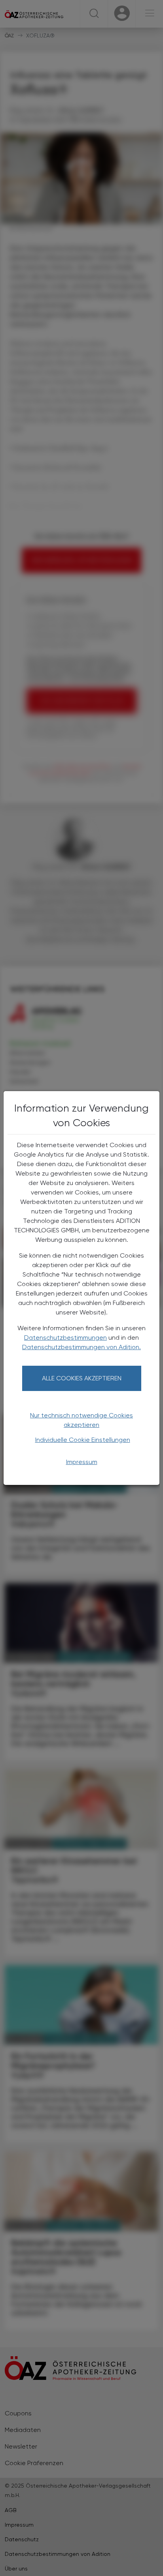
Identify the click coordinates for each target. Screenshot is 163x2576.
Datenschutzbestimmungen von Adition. (81, 1347)
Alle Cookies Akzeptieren (82, 1378)
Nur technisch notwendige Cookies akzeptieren (81, 1420)
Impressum (82, 1462)
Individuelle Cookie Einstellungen (83, 1440)
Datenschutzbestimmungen (65, 1338)
